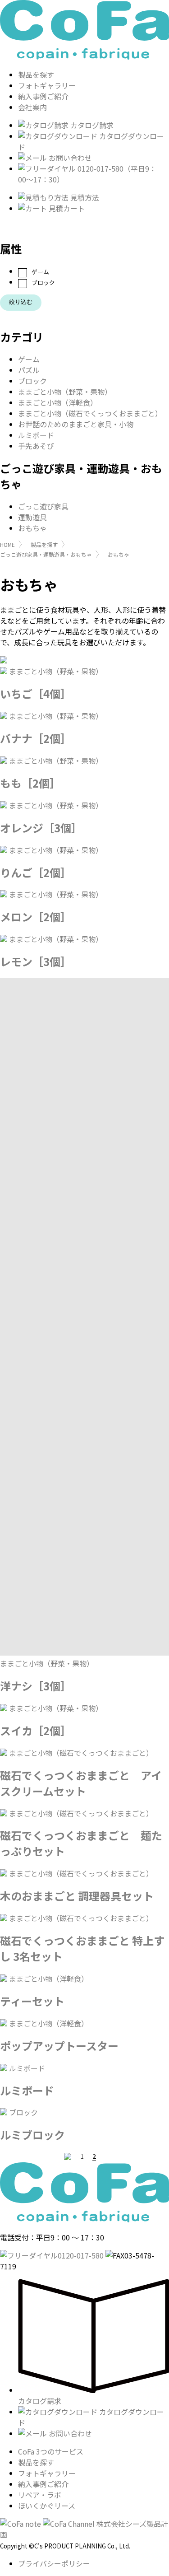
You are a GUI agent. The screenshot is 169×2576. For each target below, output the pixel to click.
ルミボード (36, 435)
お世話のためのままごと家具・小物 (76, 424)
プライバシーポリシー (54, 2563)
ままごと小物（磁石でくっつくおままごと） (90, 413)
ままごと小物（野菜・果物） (65, 392)
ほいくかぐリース (47, 2506)
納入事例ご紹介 (43, 96)
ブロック (43, 283)
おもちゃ (32, 528)
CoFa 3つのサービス (51, 2451)
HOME (7, 544)
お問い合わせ (69, 158)
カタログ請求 (91, 125)
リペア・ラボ (40, 2495)
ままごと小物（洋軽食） (58, 402)
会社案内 (32, 107)
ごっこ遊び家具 (43, 506)
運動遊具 (32, 517)
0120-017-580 (81, 2255)
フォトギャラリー (47, 85)
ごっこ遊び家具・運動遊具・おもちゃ (46, 554)
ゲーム (40, 272)
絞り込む (21, 302)
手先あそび (36, 446)
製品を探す (36, 75)
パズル (29, 370)
